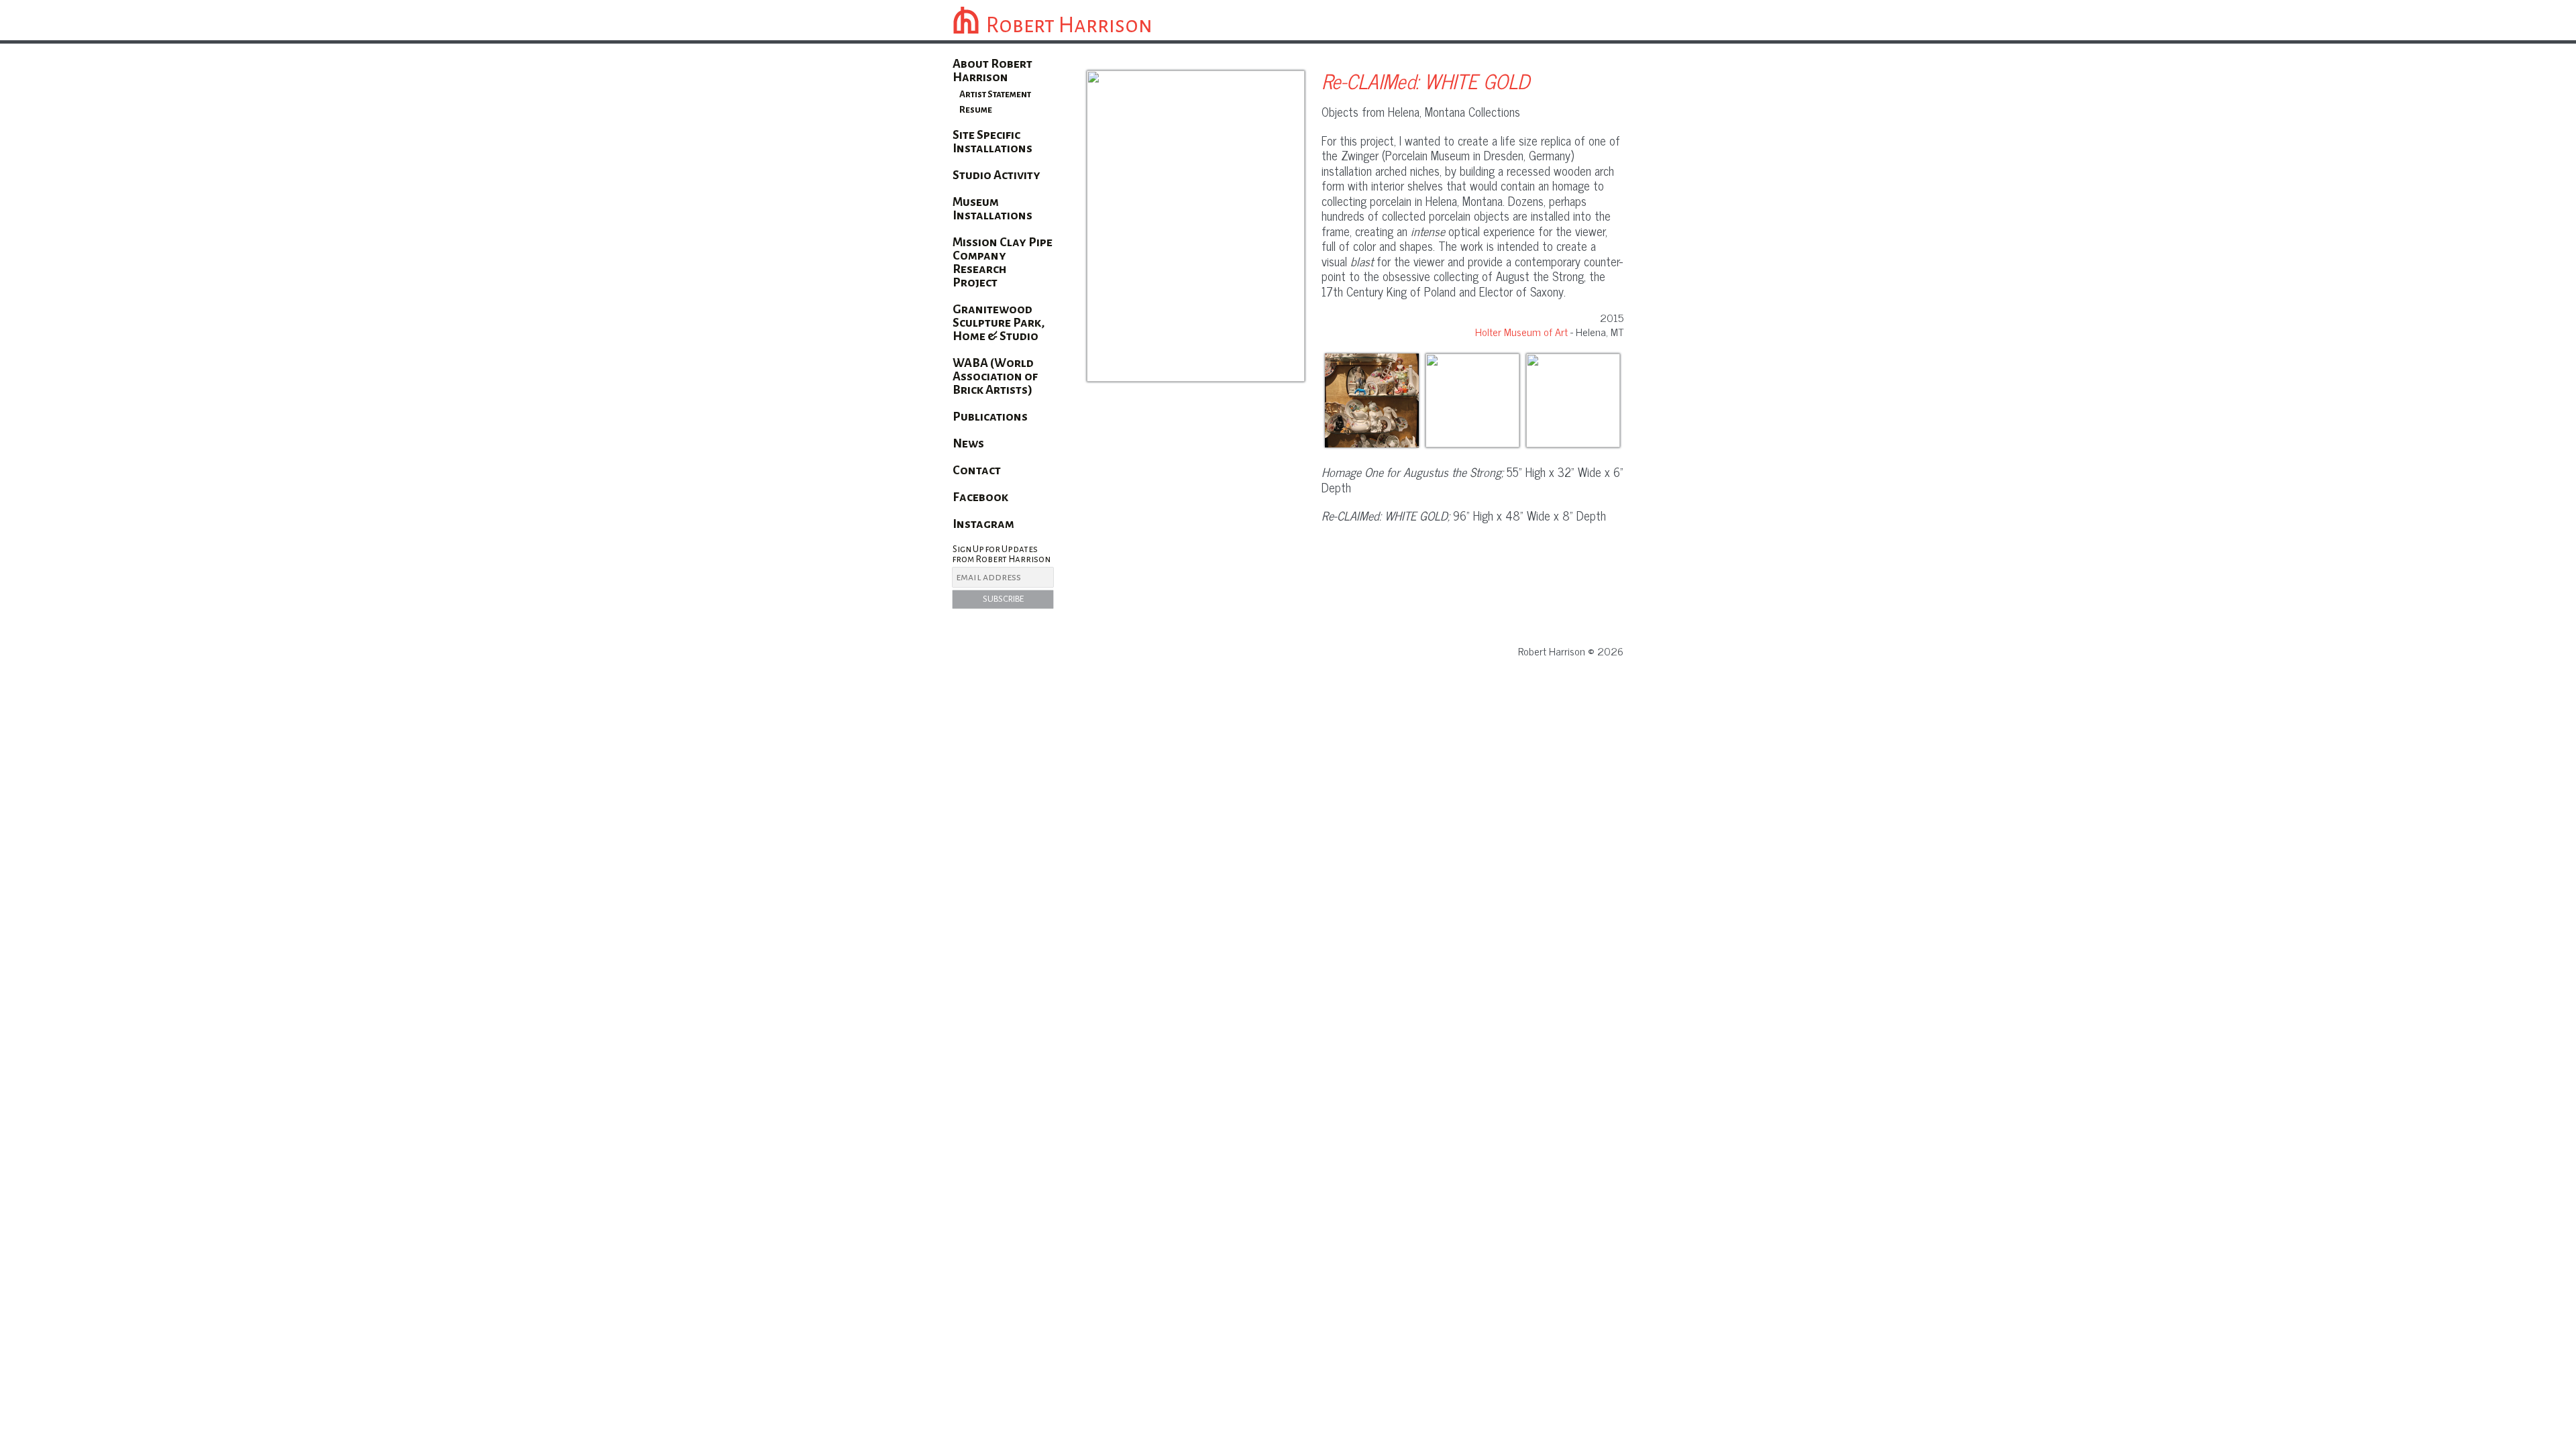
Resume (976, 110)
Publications (990, 417)
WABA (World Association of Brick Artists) (995, 376)
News (968, 443)
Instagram (983, 524)
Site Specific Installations (992, 142)
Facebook (980, 497)
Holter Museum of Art (1521, 331)
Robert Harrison (1069, 25)
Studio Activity (997, 175)
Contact (977, 470)
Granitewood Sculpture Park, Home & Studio (999, 323)
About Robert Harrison (992, 70)
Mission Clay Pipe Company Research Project (1003, 262)
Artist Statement (995, 94)
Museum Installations (992, 209)
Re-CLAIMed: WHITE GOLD (1426, 80)
